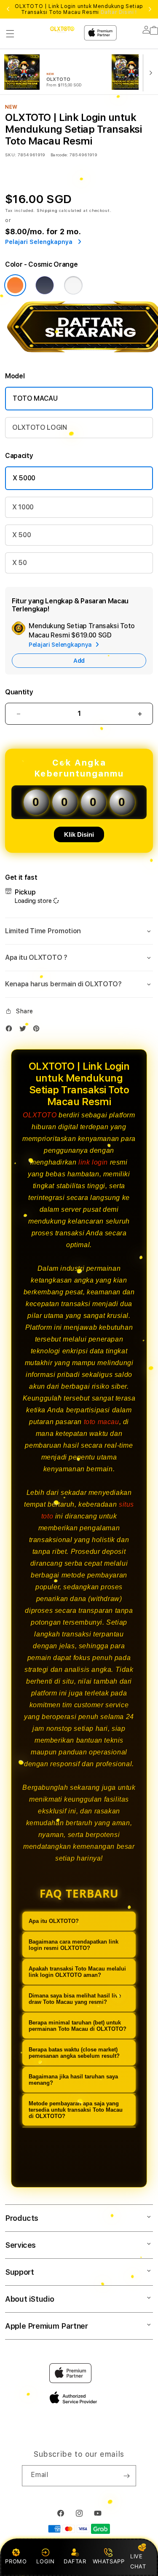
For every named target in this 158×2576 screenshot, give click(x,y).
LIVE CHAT (138, 2561)
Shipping (47, 210)
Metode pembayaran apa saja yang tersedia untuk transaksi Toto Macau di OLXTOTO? (76, 2110)
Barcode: (59, 155)
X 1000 (23, 507)
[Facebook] (11, 1030)
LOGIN (45, 2561)
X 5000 (24, 478)
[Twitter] (25, 1030)
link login (93, 1162)
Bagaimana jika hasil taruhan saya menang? (73, 2080)
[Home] (62, 29)
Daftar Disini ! (119, 12)
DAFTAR (75, 2561)
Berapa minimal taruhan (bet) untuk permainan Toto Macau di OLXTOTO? (78, 2026)
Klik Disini (79, 834)
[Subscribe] (126, 2476)
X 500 (21, 535)
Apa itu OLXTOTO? (54, 1921)
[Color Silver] (73, 285)
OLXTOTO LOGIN (40, 427)
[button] (10, 34)
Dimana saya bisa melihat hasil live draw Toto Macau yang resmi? (75, 1999)
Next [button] (150, 9)
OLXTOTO (40, 1115)
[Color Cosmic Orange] (15, 285)
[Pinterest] (38, 1030)
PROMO (16, 2561)
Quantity (19, 692)
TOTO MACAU (35, 398)
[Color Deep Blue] (45, 285)
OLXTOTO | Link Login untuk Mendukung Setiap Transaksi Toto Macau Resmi (79, 9)
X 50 (20, 563)
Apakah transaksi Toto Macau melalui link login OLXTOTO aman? (77, 1972)
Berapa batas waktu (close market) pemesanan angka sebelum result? (74, 2053)
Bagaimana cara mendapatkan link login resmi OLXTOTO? (74, 1945)
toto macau (102, 1422)
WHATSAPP (108, 2561)
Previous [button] (8, 9)
